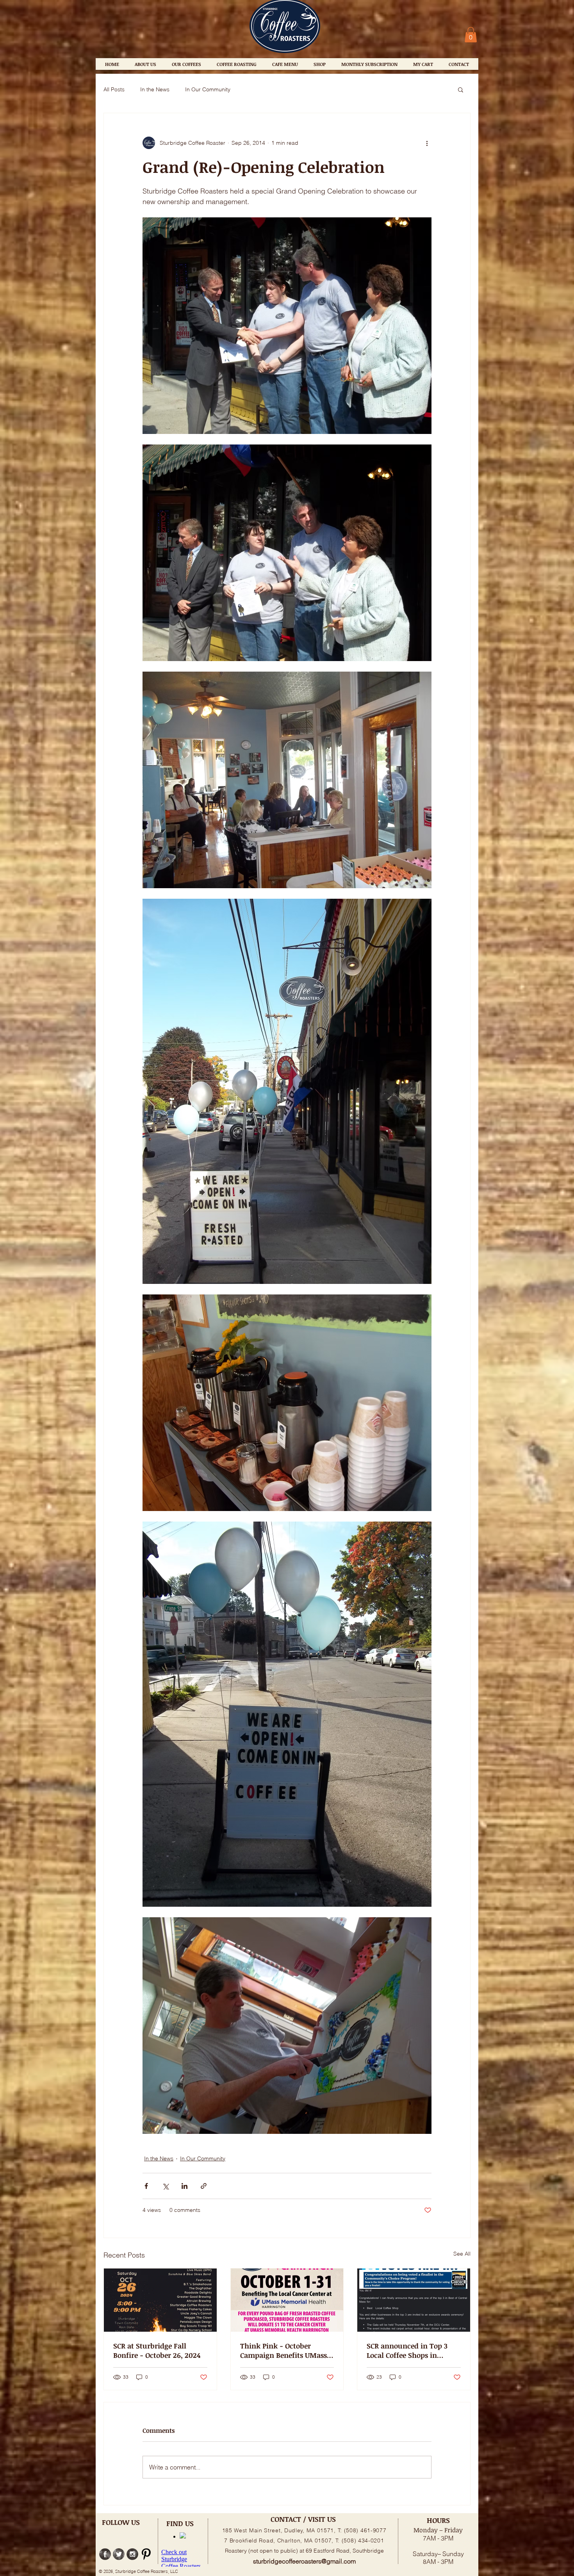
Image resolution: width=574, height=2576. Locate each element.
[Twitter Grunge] (119, 2554)
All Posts (114, 89)
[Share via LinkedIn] (184, 2186)
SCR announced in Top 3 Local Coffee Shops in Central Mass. (407, 2350)
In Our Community (208, 89)
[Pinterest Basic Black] (146, 2554)
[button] (471, 35)
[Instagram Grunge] (132, 2554)
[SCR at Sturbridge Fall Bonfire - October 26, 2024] (160, 2300)
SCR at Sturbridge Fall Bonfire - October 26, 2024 (157, 2350)
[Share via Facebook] (146, 2186)
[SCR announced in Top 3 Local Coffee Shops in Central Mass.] (414, 2300)
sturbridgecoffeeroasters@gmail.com (304, 2561)
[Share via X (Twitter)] (165, 2186)
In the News (155, 89)
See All (462, 2254)
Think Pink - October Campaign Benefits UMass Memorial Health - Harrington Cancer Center (283, 2350)
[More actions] (427, 143)
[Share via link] (204, 2186)
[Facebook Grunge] (105, 2554)
